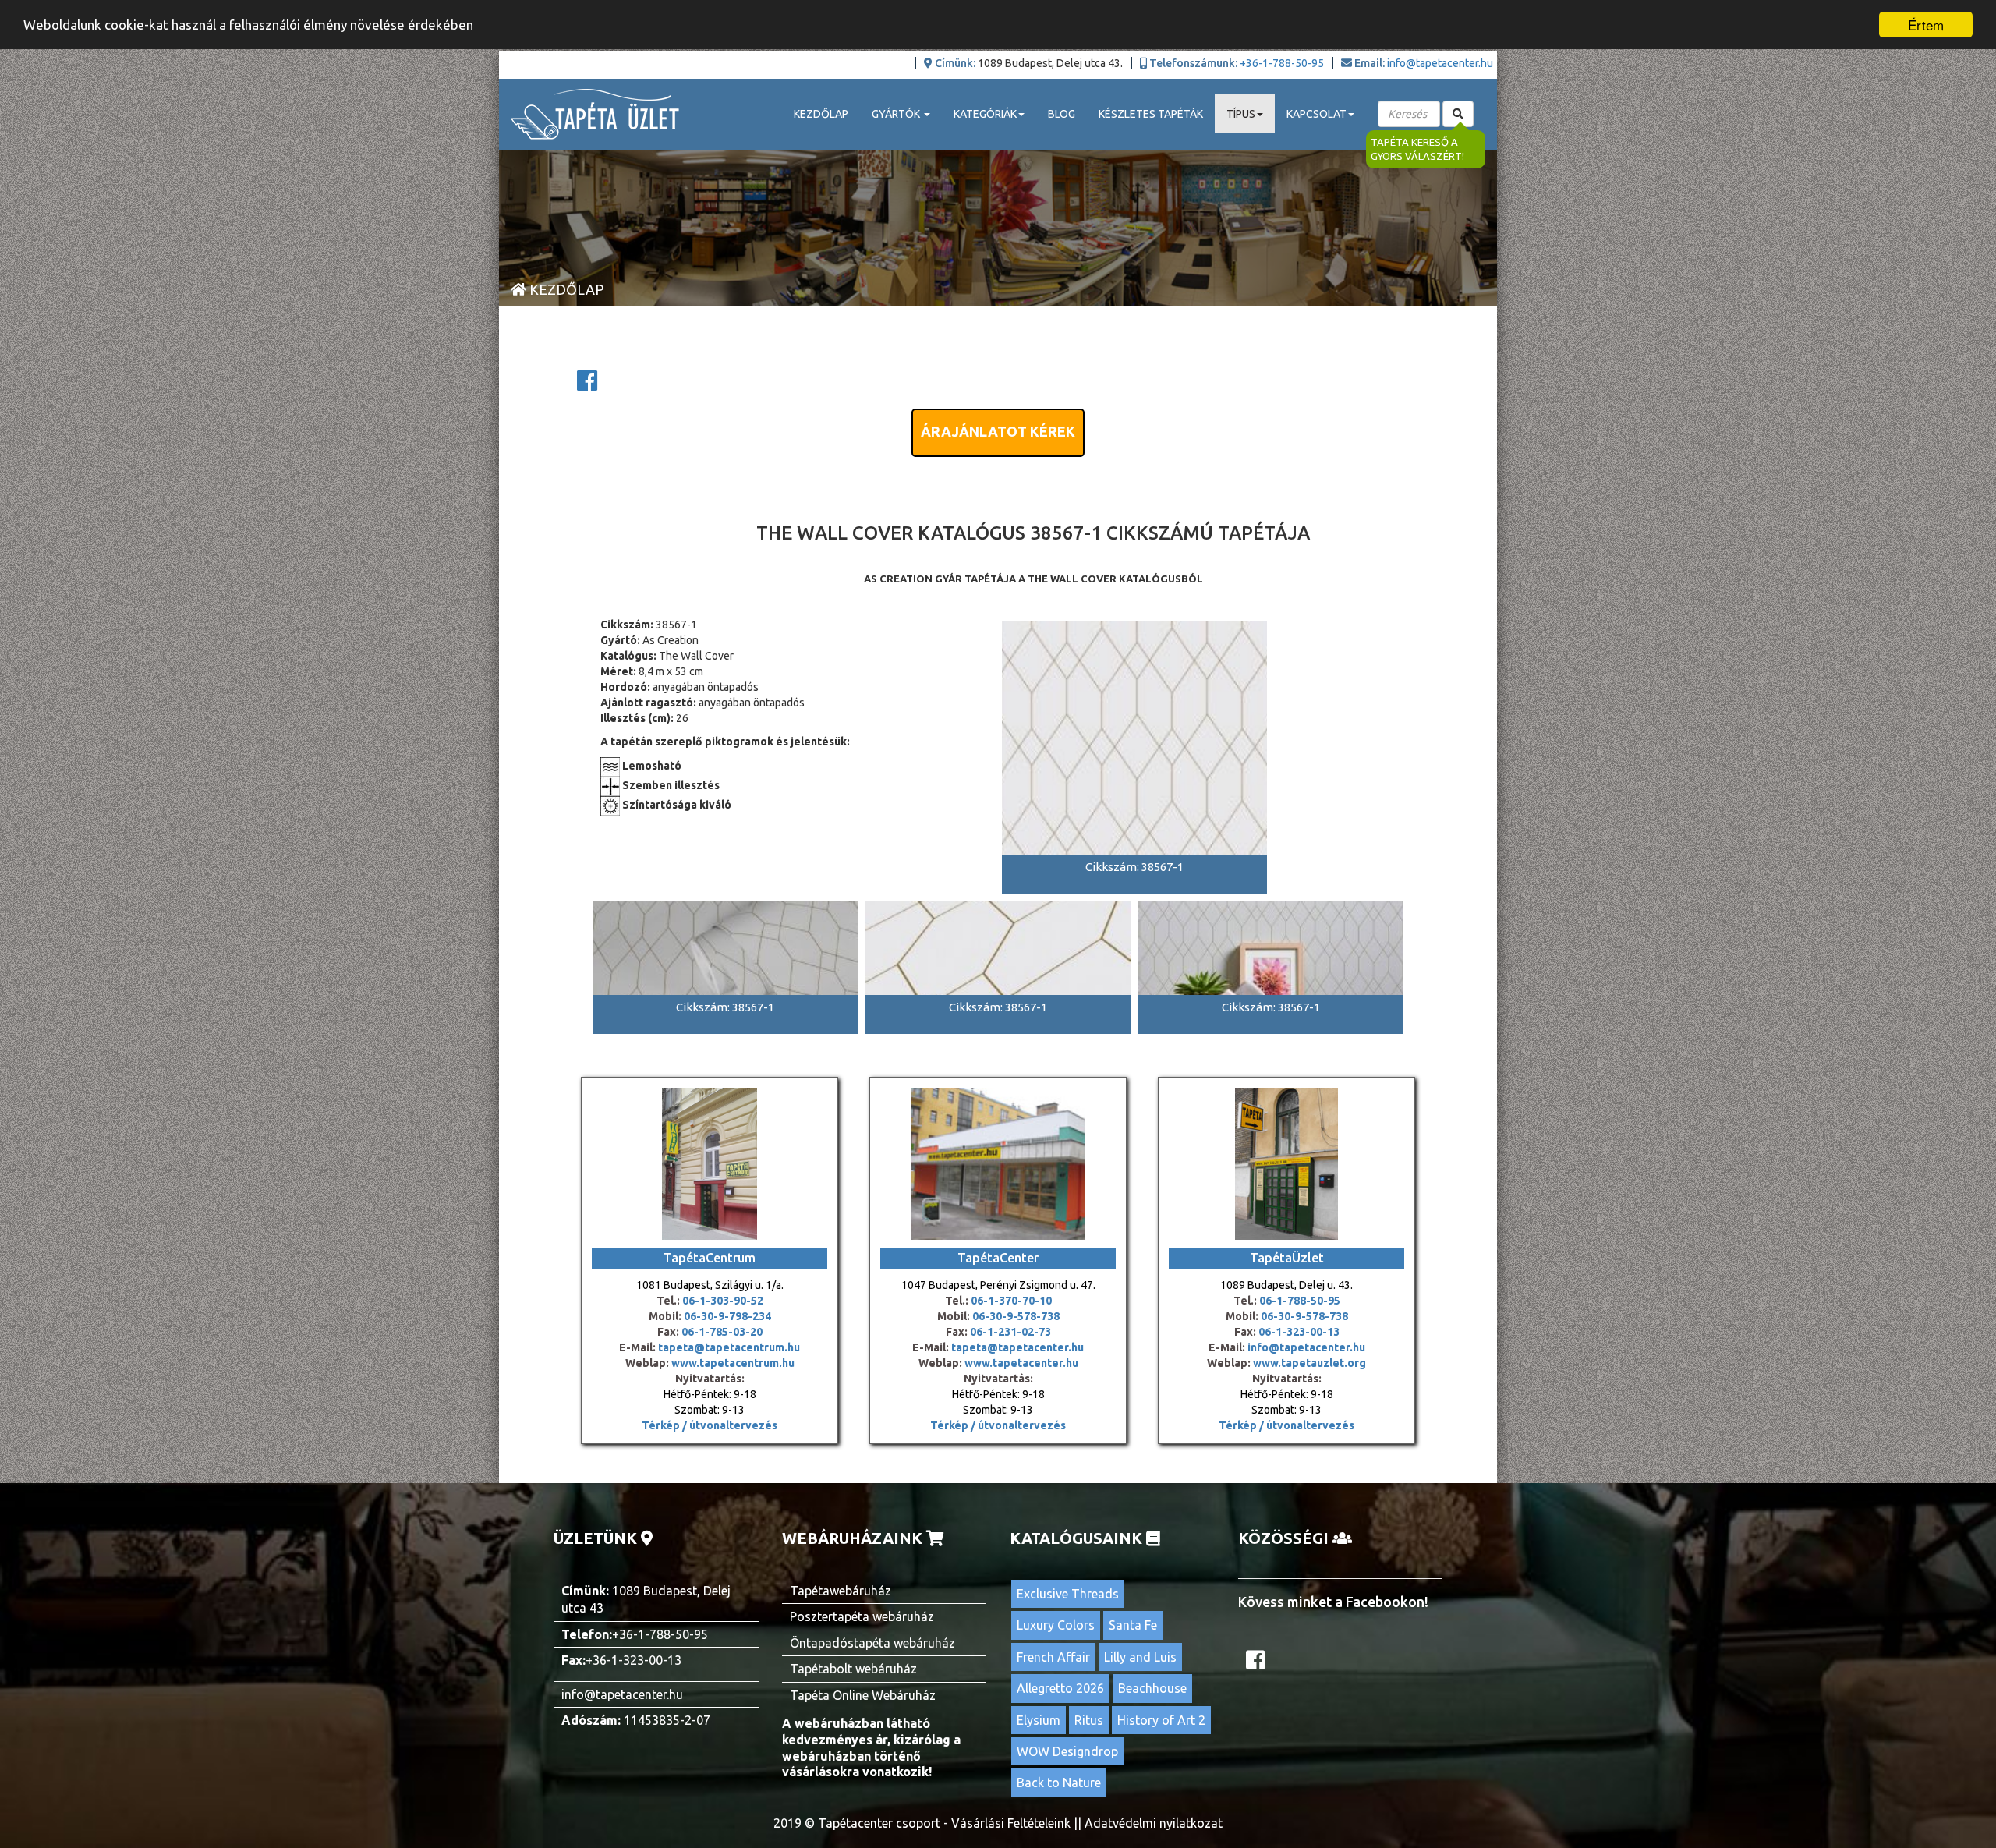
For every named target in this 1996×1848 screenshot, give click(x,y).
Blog (1062, 114)
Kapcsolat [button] (1317, 114)
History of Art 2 (1161, 1720)
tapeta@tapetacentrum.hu (728, 1347)
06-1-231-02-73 (1010, 1332)
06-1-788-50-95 (1300, 1301)
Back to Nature (1059, 1783)
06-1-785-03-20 (722, 1332)
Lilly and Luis (1140, 1657)
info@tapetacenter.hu (1440, 63)
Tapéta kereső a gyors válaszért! (1417, 149)
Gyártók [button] (897, 114)
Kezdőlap (821, 114)
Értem (1926, 25)
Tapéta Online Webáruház (863, 1695)
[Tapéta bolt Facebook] (1258, 1664)
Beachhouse (1152, 1688)
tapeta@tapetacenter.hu (1017, 1347)
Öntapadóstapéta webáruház (872, 1643)
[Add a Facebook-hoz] (587, 385)
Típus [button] (1241, 114)
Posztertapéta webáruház (862, 1616)
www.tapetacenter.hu (1021, 1363)
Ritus (1089, 1720)
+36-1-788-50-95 (1282, 63)
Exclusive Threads (1068, 1594)
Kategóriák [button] (985, 114)
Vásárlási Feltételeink (1011, 1823)
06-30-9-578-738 (1016, 1316)
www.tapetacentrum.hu (732, 1363)
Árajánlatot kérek (998, 431)
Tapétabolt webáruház (853, 1669)
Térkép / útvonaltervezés (710, 1425)
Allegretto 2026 (1060, 1688)
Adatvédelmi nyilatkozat (1154, 1823)
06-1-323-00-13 (1299, 1332)
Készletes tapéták (1151, 114)
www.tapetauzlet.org (1308, 1363)
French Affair (1053, 1657)
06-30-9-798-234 (727, 1316)
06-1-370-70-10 (1011, 1301)
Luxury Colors (1056, 1625)
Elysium (1039, 1720)
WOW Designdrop (1067, 1751)
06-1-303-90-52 (723, 1301)
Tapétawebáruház (841, 1591)
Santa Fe (1133, 1625)
